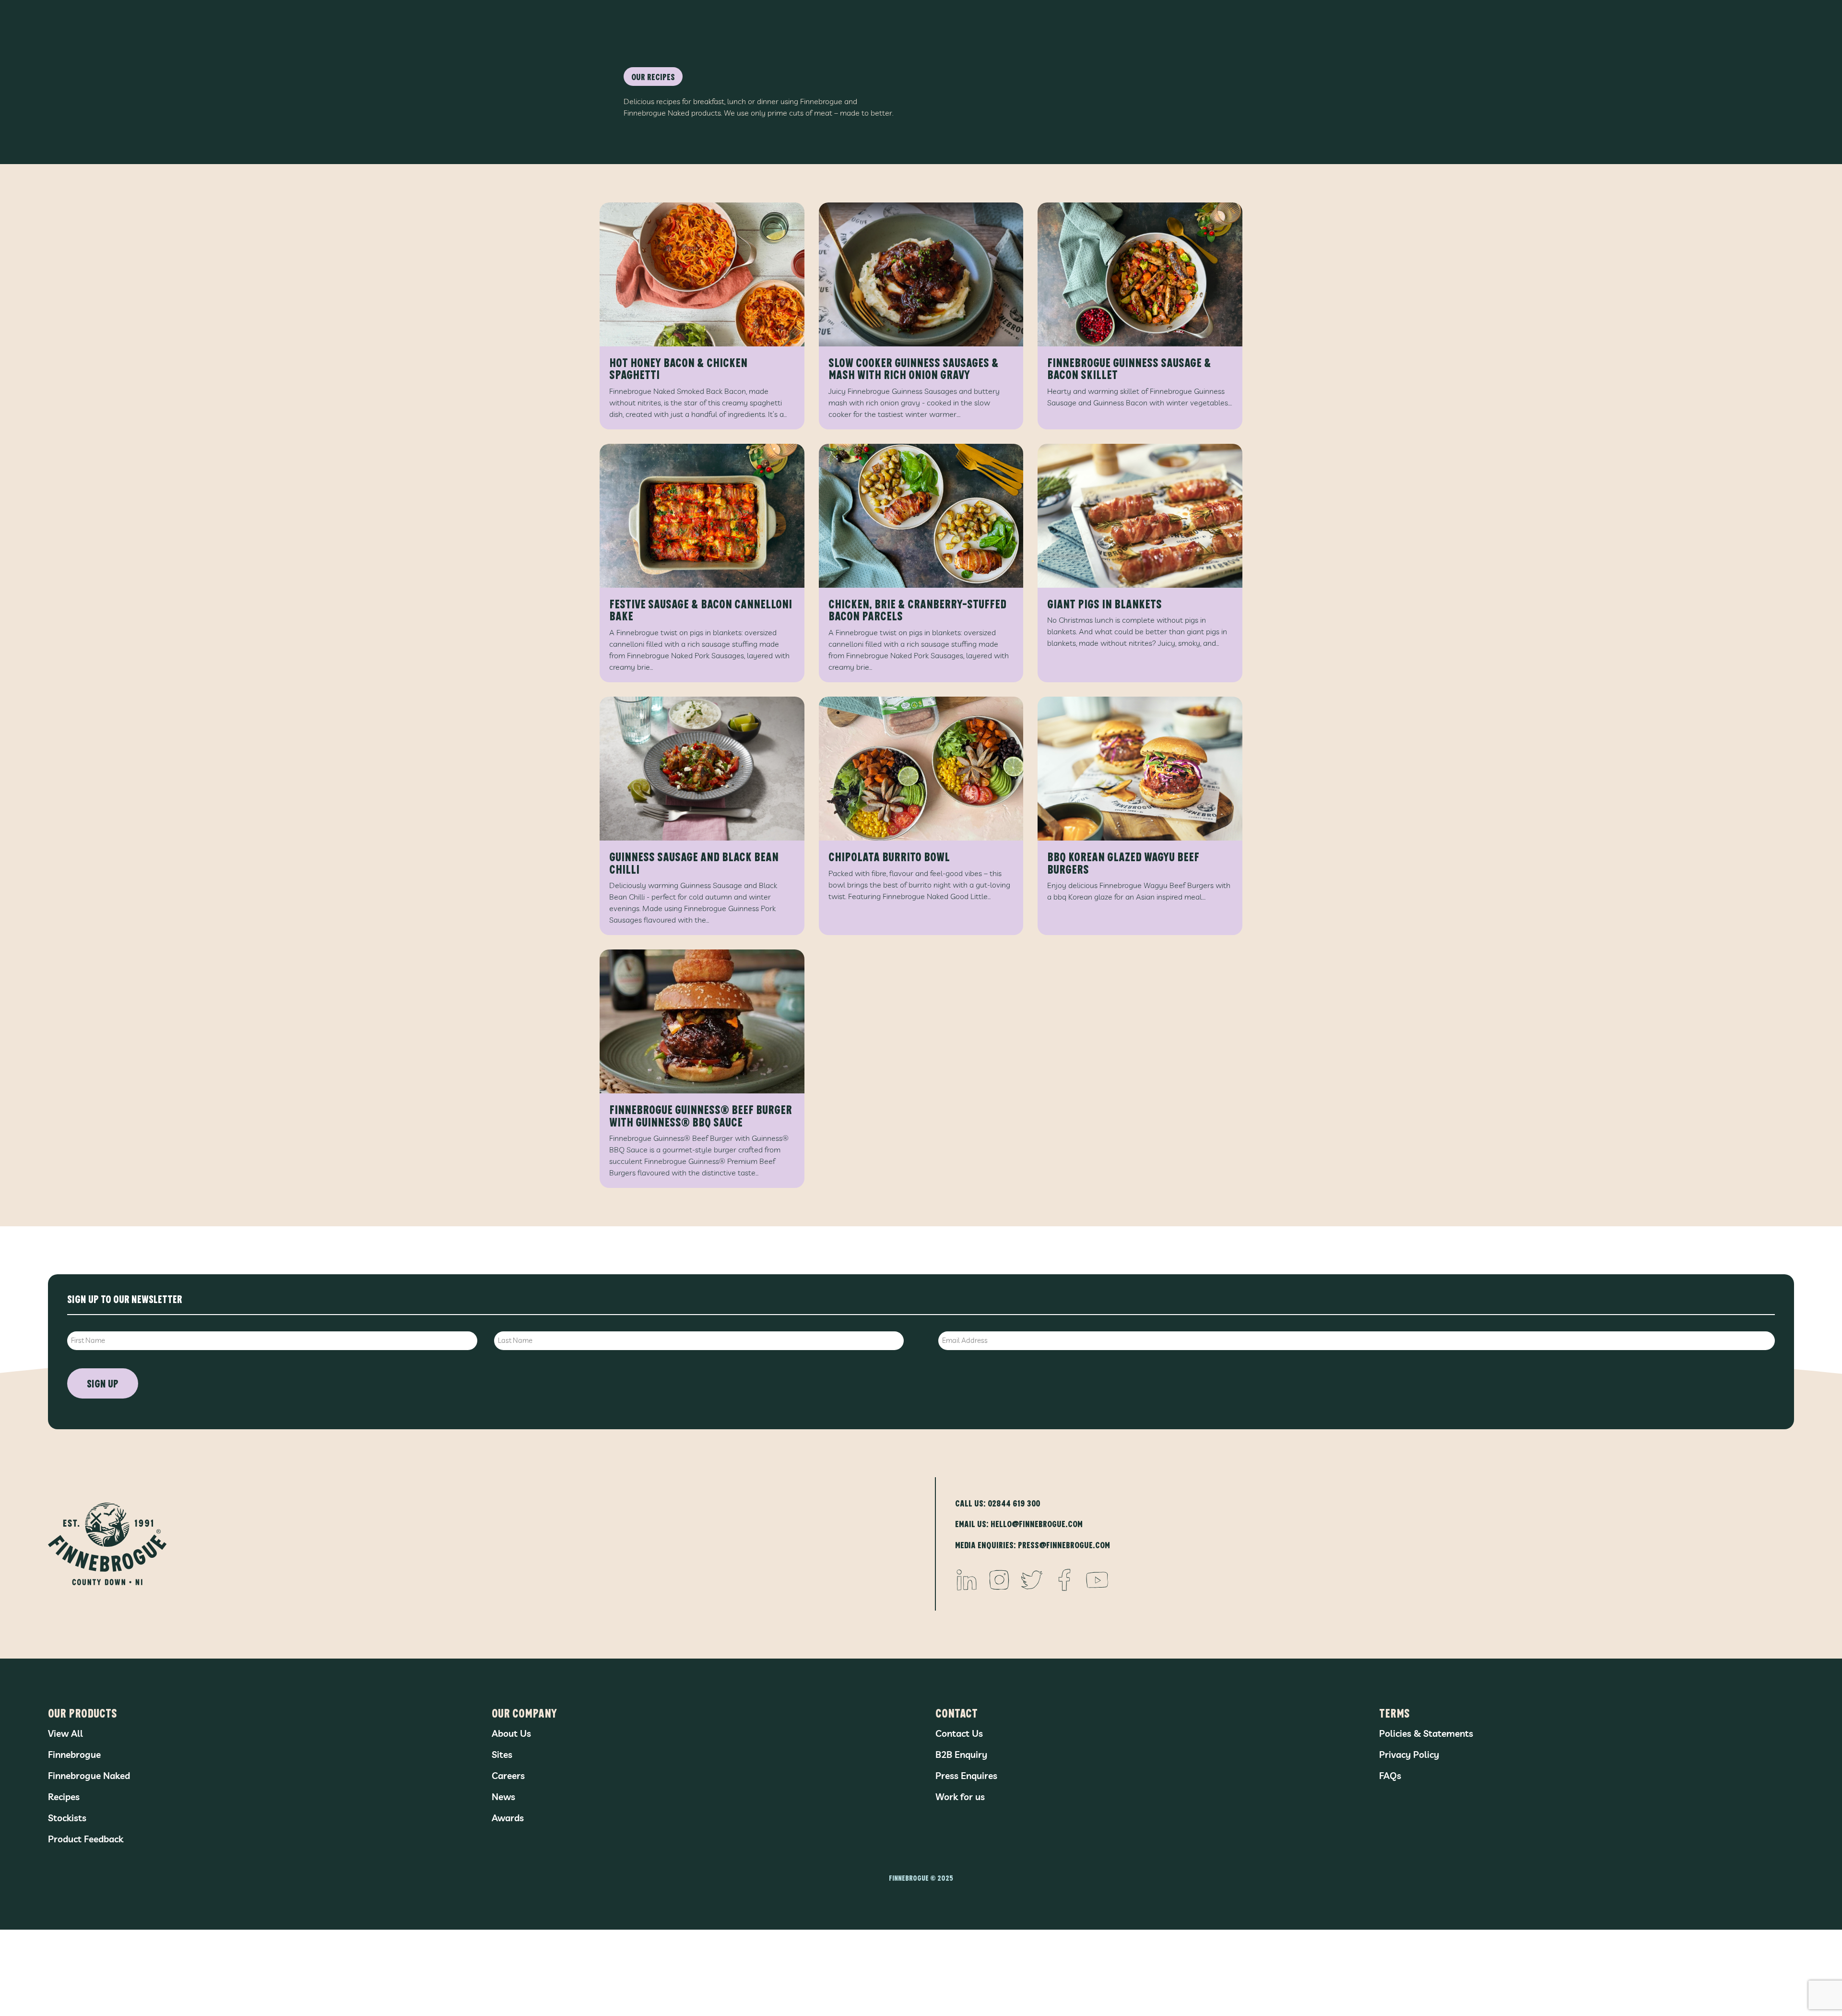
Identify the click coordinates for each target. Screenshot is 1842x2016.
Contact (956, 1713)
